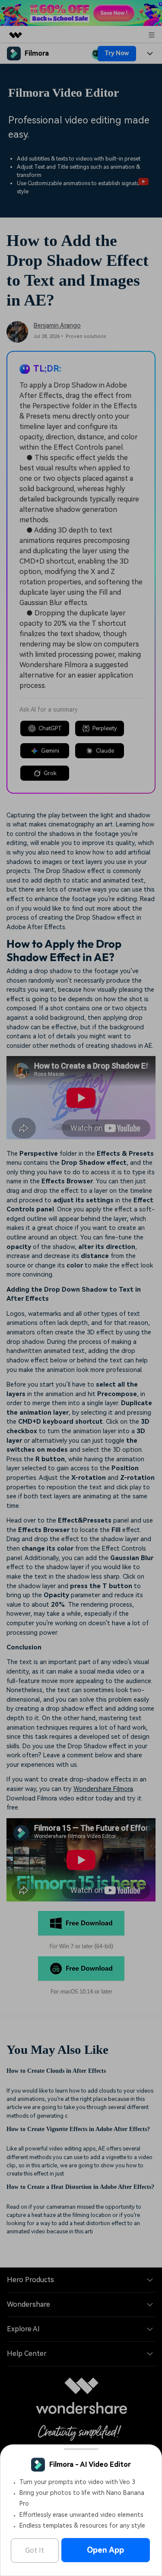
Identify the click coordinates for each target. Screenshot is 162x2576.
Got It (35, 2550)
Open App (105, 2550)
